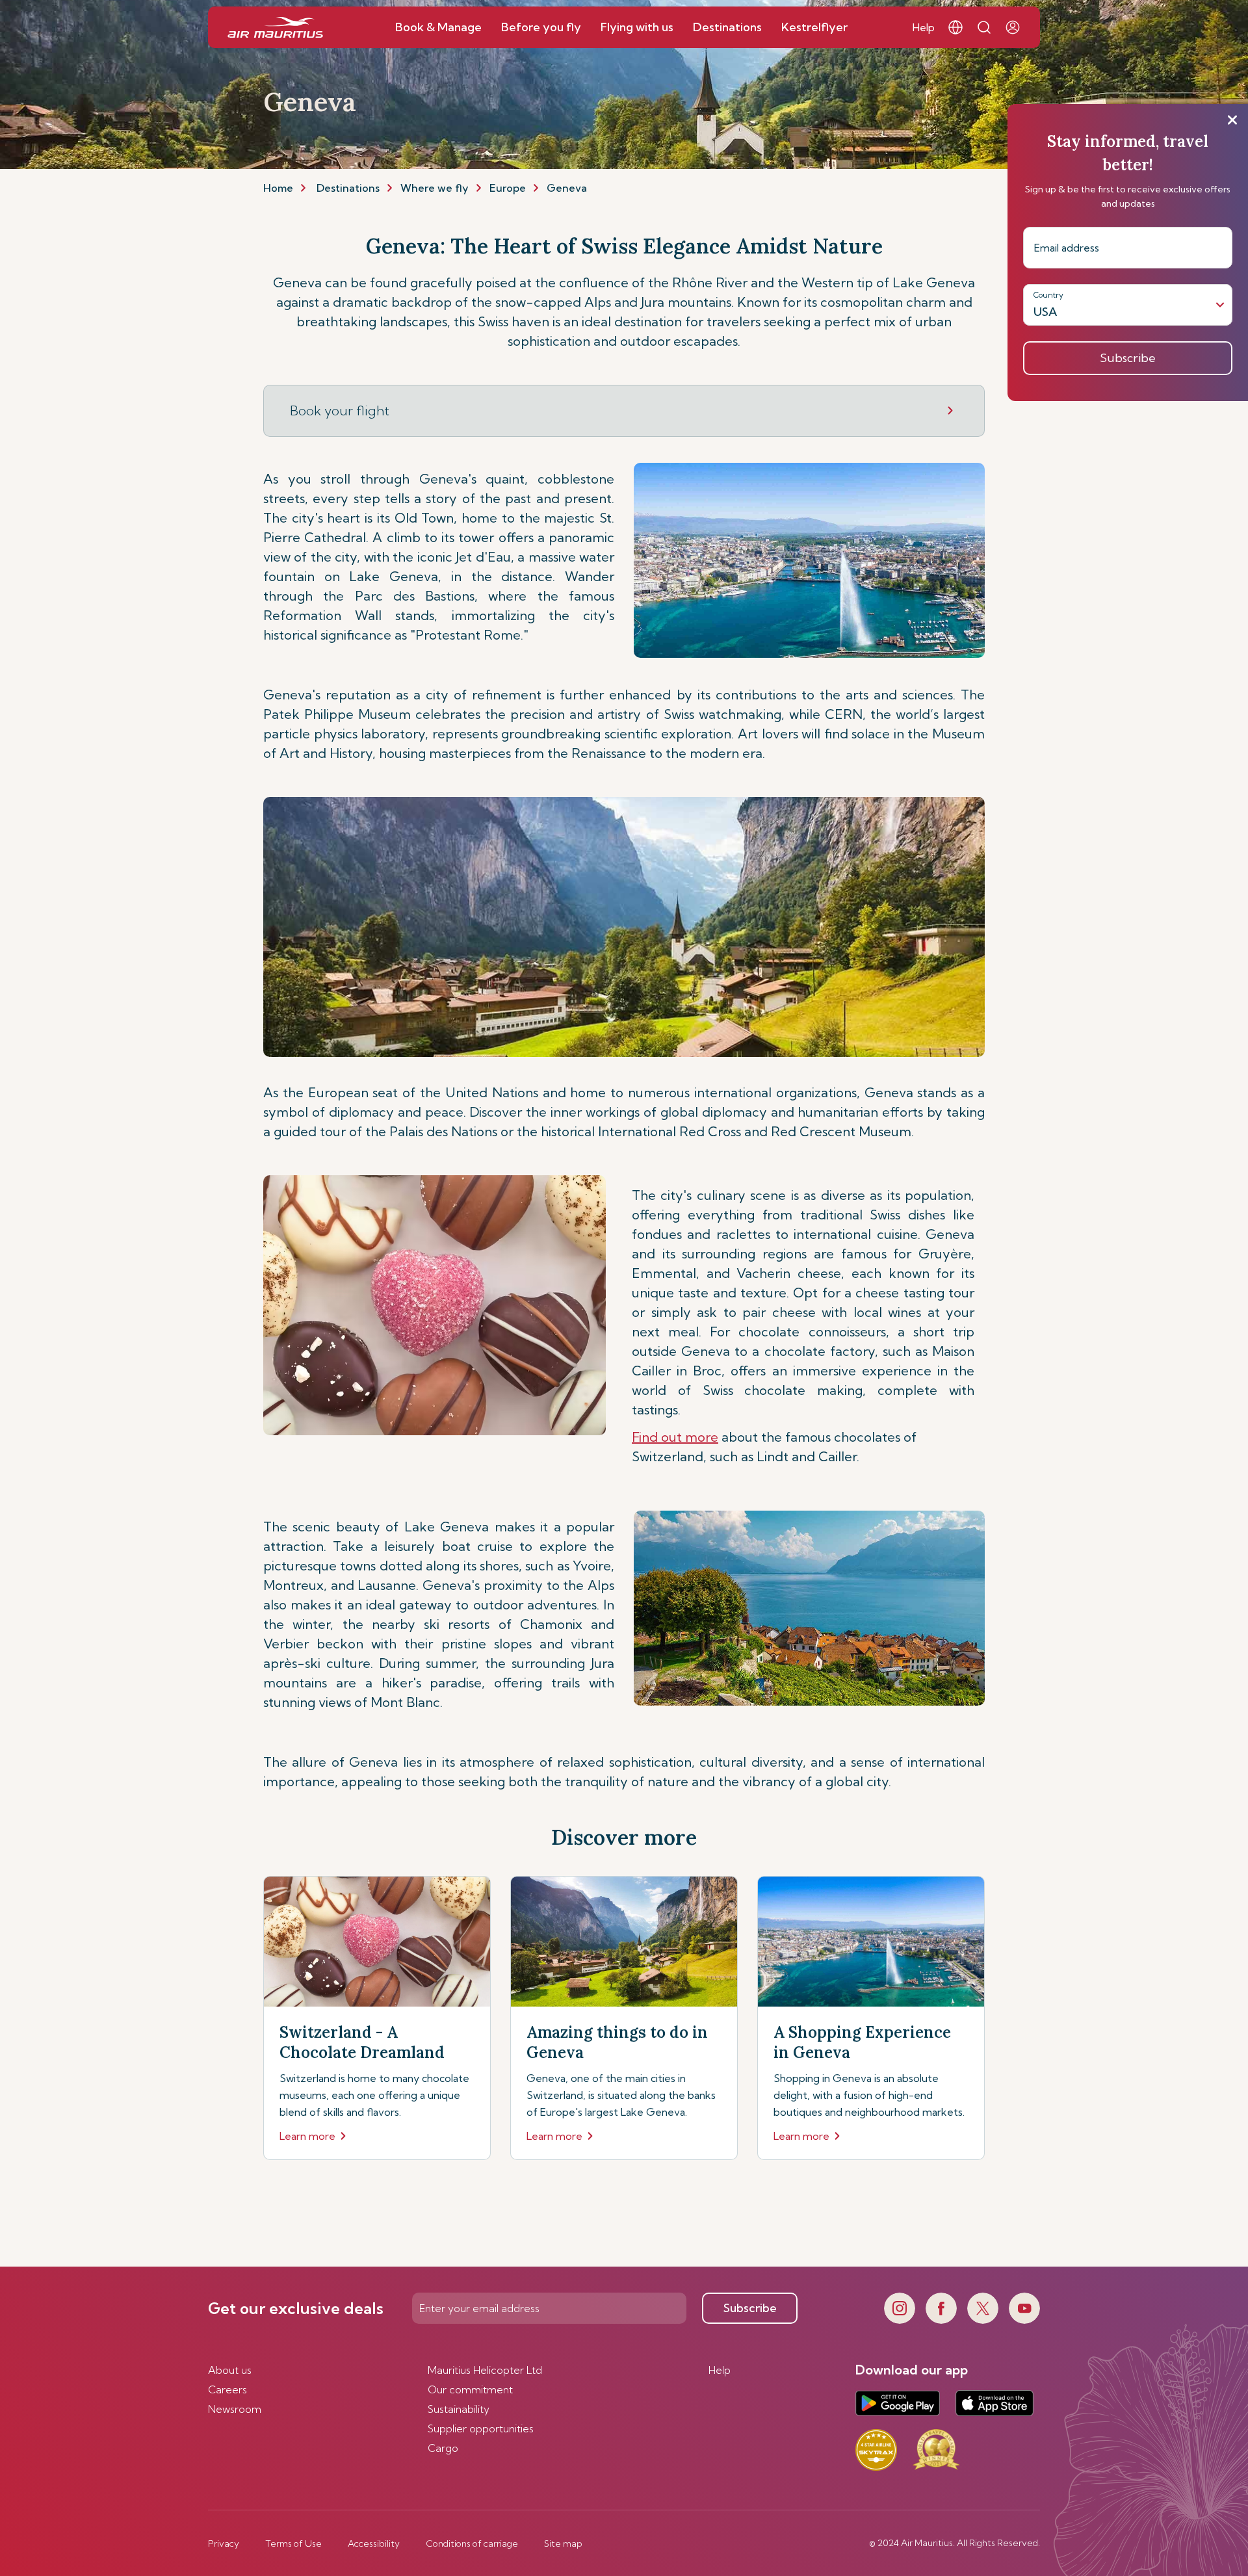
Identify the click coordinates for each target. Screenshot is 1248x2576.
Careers (227, 2389)
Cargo (443, 2448)
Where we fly (435, 188)
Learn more (307, 2136)
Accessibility (374, 2543)
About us (230, 2370)
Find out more (675, 1437)
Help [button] (924, 27)
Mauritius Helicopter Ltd (485, 2370)
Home (278, 188)
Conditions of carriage (472, 2543)
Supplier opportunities (481, 2428)
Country (1048, 295)
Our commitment (470, 2389)
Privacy (224, 2543)
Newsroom (235, 2409)
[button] (955, 27)
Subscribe (750, 2308)
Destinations (348, 188)
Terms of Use (293, 2543)
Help (720, 2370)
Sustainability (459, 2409)
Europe (508, 188)
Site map (563, 2543)
